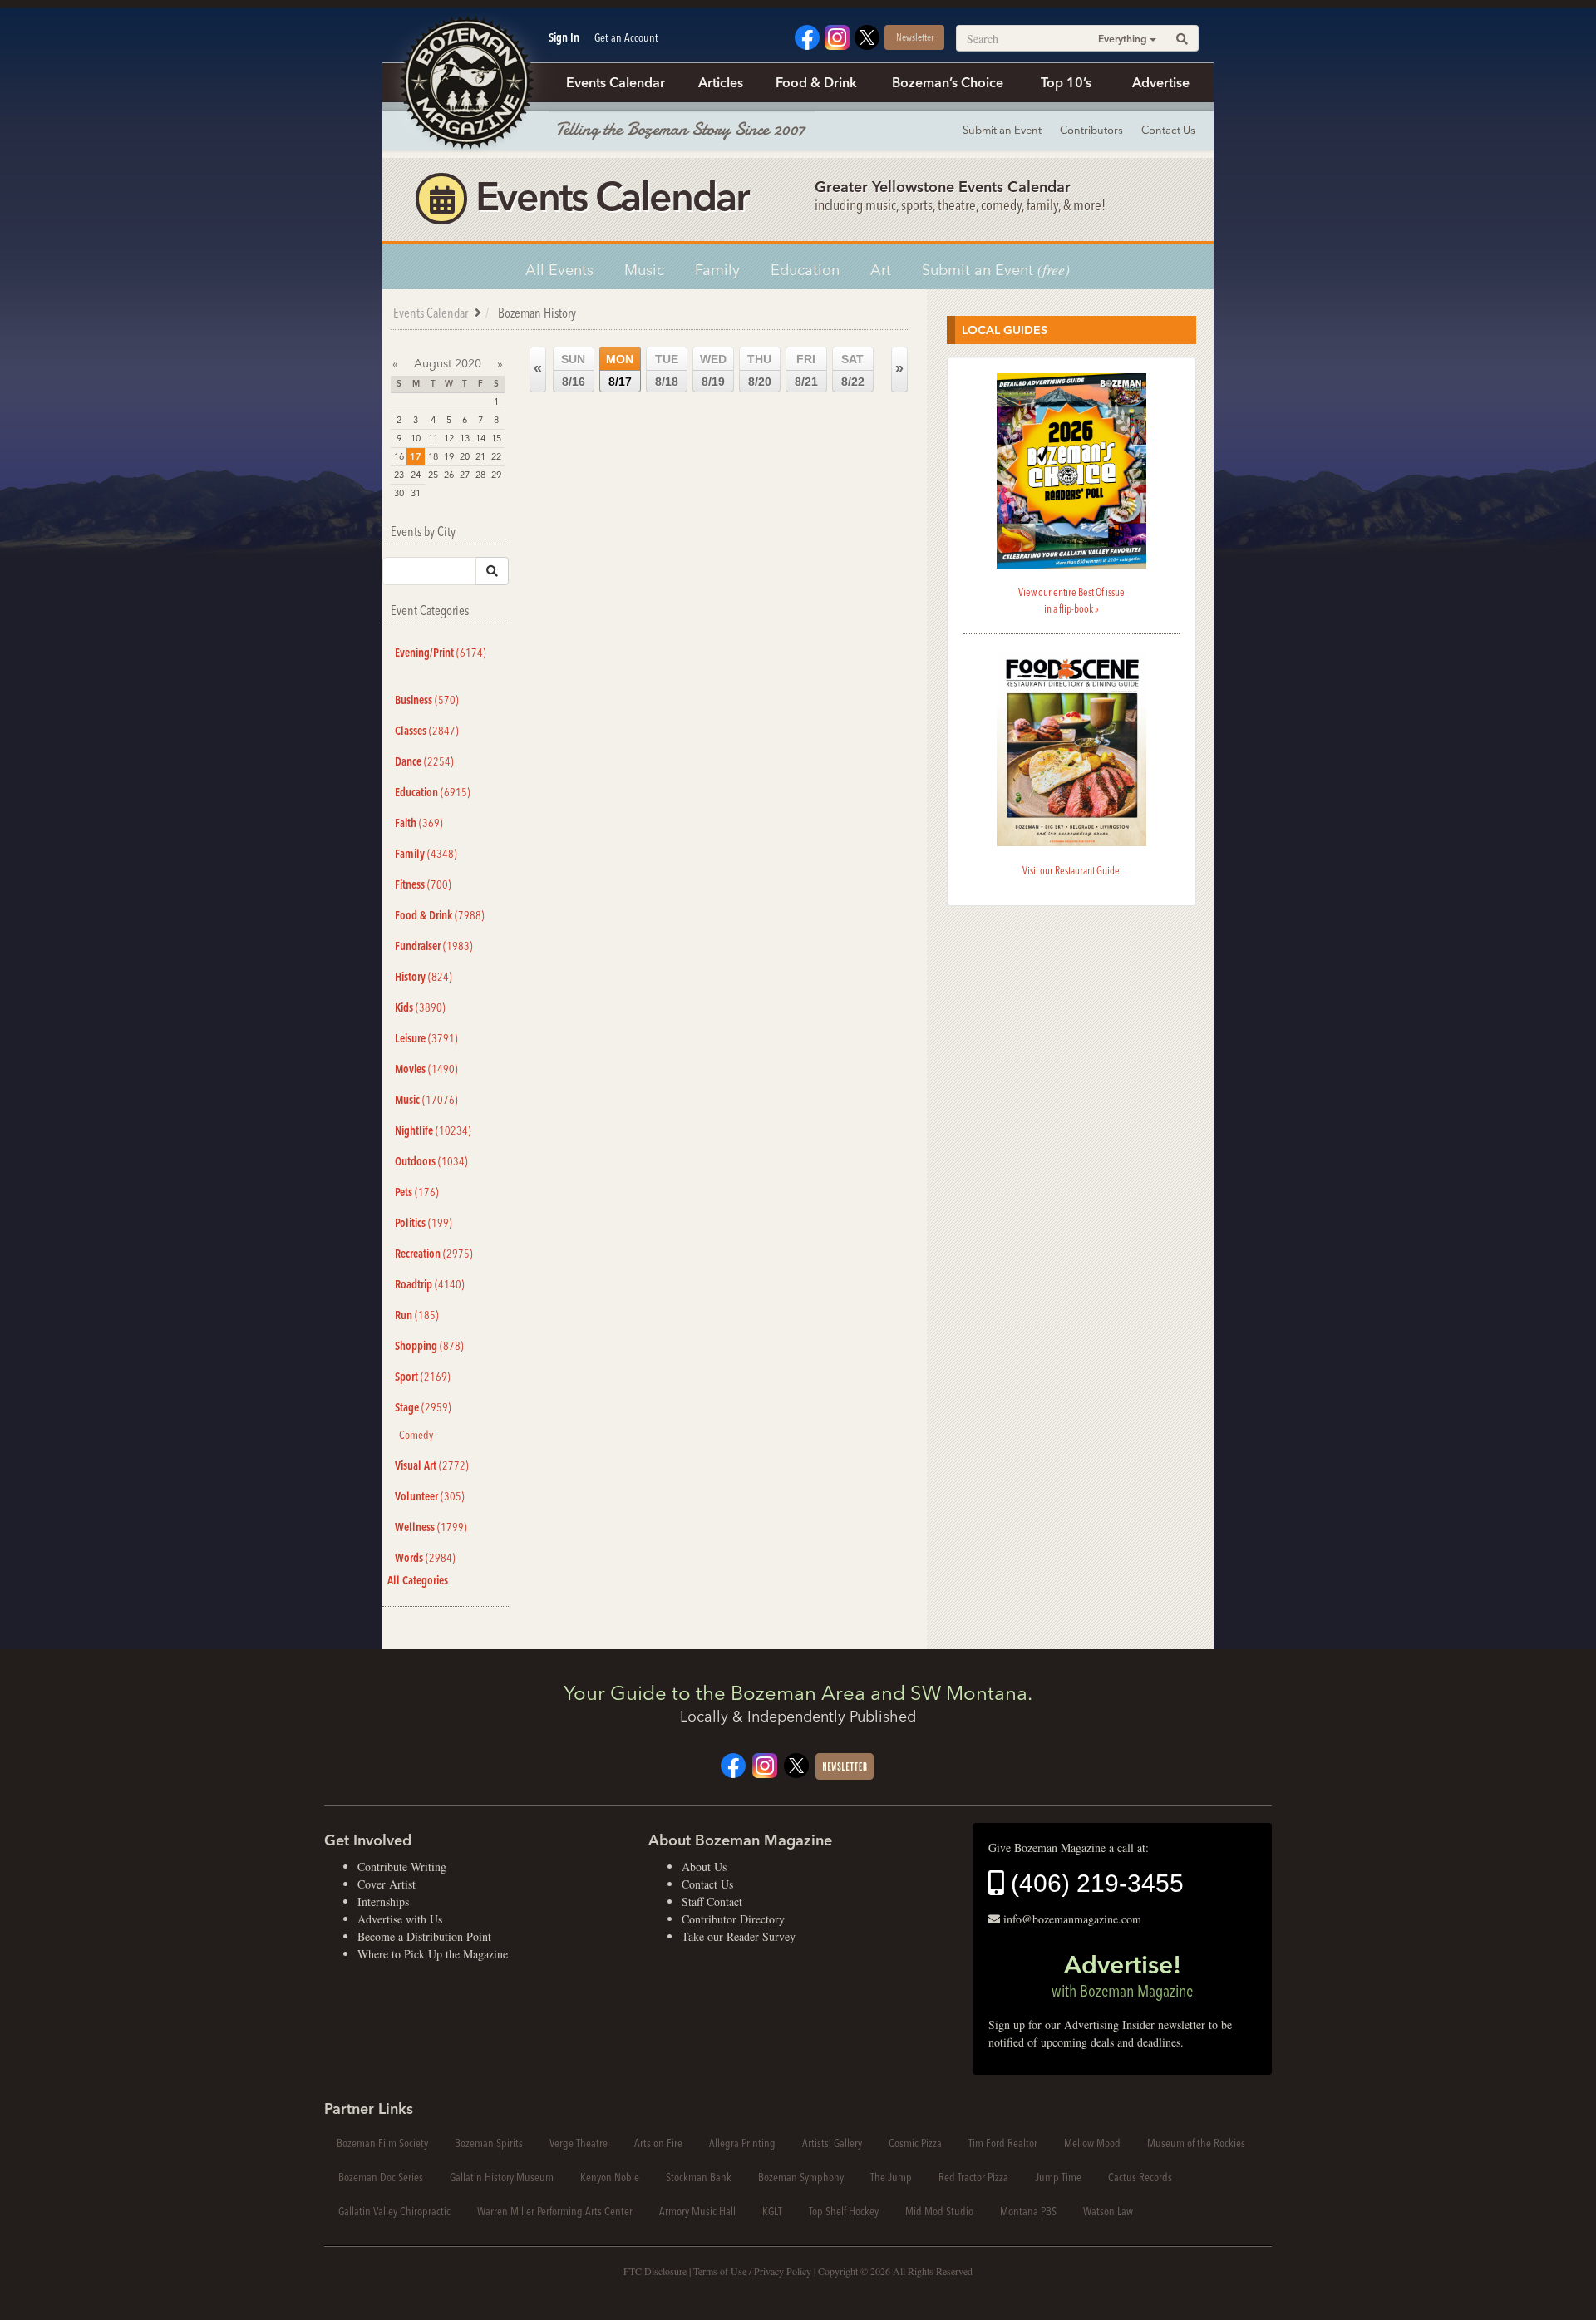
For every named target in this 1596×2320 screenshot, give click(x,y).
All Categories (418, 1580)
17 (416, 456)
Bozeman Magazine (465, 83)
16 (399, 456)
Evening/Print (441, 653)
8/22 (853, 370)
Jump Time (1058, 2177)
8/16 (573, 370)
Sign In (564, 37)
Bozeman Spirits (489, 2143)
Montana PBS (1028, 2211)
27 (465, 475)
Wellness (431, 1527)
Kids (420, 1007)
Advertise (1161, 82)
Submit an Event (1002, 130)
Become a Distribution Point (424, 1936)
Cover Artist (387, 1884)
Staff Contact (712, 1901)
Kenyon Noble (610, 2177)
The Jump (891, 2177)
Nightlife (433, 1130)
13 (465, 438)
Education (805, 270)
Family (717, 270)
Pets (417, 1192)
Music (644, 270)
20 (465, 456)
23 (399, 475)
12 (449, 438)
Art (881, 270)
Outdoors (431, 1161)
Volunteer (430, 1496)
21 (480, 456)
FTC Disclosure (655, 2271)
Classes (427, 731)
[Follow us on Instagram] (837, 35)
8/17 (620, 370)
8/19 (713, 370)
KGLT (772, 2211)
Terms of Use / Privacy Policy (752, 2271)
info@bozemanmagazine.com (1072, 1919)
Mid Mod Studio (939, 2211)
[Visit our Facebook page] (807, 35)
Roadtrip (430, 1284)
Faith (419, 823)
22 (496, 456)
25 (433, 475)
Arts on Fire (658, 2143)
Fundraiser (434, 946)
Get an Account (626, 37)
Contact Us (1168, 130)
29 (496, 475)
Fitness (423, 884)
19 (449, 456)
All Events (559, 270)
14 (480, 438)
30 (399, 493)
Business (427, 700)
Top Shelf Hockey (844, 2211)
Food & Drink (816, 82)
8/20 (759, 370)
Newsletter (915, 37)
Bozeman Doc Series (381, 2177)
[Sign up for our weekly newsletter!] (845, 1764)
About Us (704, 1867)
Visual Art (432, 1465)
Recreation (434, 1254)
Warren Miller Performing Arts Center (555, 2211)
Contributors (1091, 130)
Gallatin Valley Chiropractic (394, 2211)
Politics (424, 1223)
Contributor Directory (733, 1919)
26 (449, 475)
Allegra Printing (742, 2143)
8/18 (667, 370)
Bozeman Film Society (382, 2143)
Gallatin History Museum (502, 2177)
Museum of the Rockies (1196, 2143)
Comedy (416, 1435)
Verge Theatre (579, 2143)
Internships (383, 1901)
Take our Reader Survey (739, 1936)
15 (496, 438)
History (424, 977)
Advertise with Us (400, 1919)
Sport (423, 1377)
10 (416, 438)
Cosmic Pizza (915, 2143)
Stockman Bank (699, 2177)
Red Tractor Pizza (973, 2177)
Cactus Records (1140, 2177)
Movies (426, 1069)
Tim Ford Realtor (1003, 2143)
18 (433, 456)
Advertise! (1122, 1975)
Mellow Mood (1092, 2143)
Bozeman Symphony (801, 2177)
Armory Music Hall (697, 2211)
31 (416, 493)
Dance (424, 761)
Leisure (426, 1038)
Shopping (429, 1346)
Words (425, 1558)
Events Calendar (616, 82)
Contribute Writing (402, 1867)
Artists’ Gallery (832, 2143)
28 (480, 475)
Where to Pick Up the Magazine (433, 1954)
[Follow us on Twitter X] (867, 35)
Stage (423, 1407)
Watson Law (1108, 2211)
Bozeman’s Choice (948, 82)
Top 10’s (1066, 82)
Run (417, 1315)
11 (433, 438)
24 (416, 475)
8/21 (806, 370)
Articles (721, 82)
